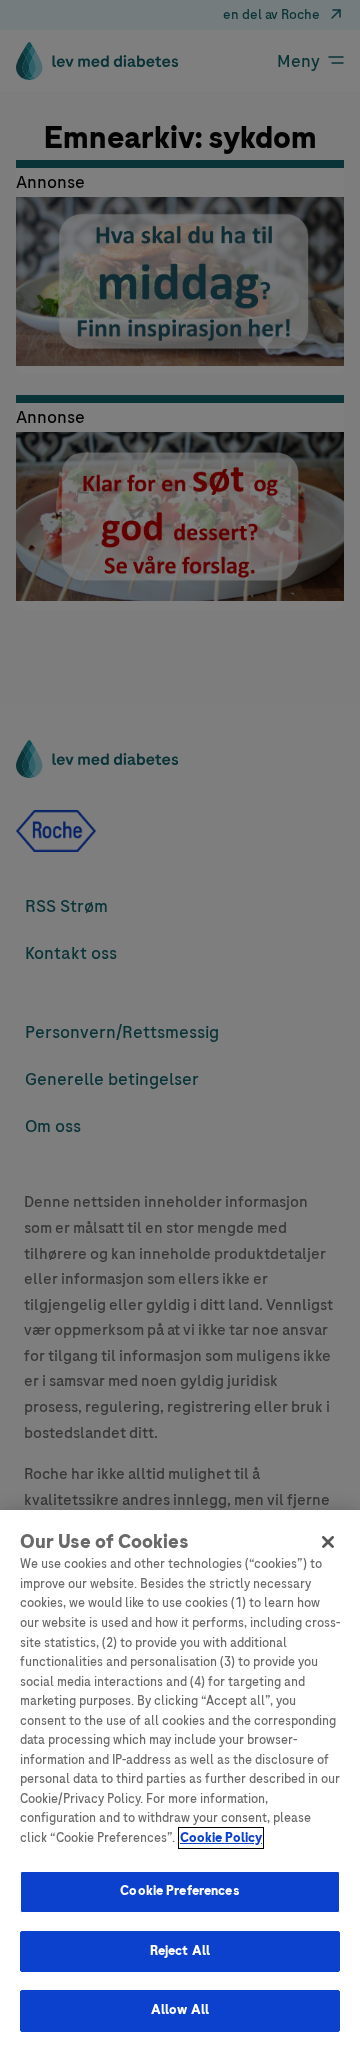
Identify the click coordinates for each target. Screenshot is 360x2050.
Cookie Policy (221, 1838)
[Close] (328, 1542)
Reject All (180, 1951)
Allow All (180, 2010)
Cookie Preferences (179, 1891)
